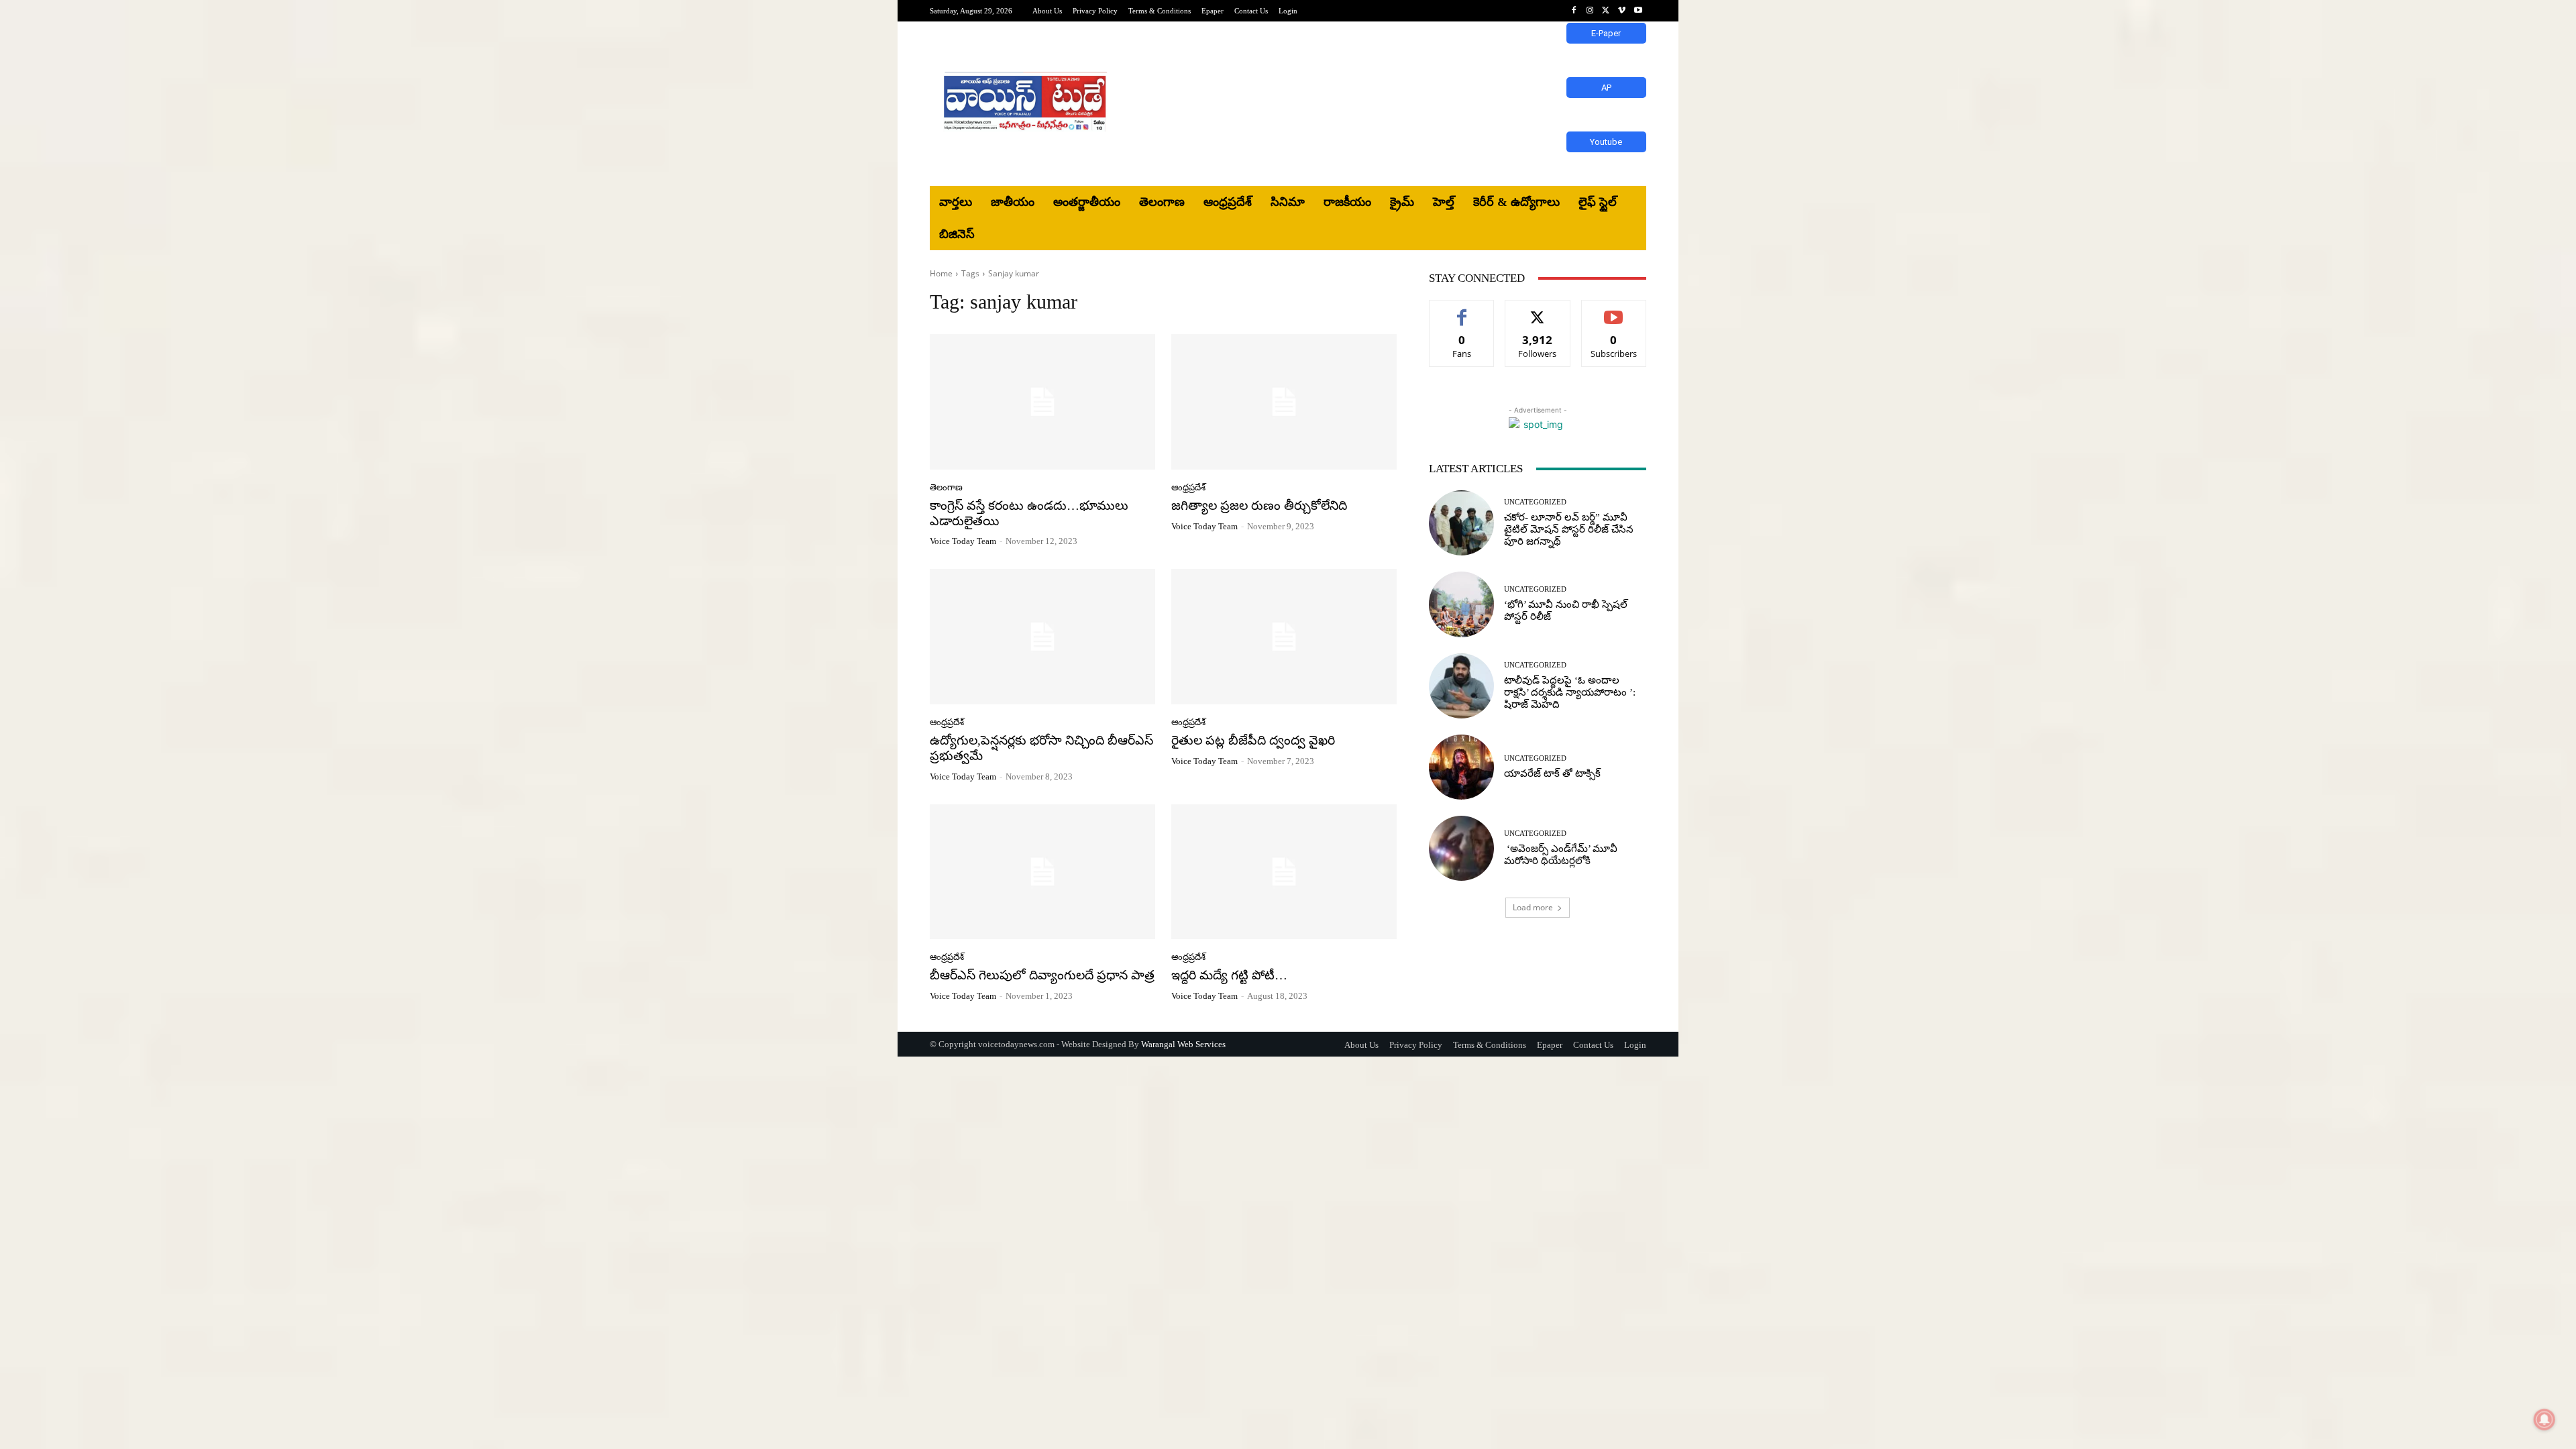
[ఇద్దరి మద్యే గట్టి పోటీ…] (1284, 872)
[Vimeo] (1622, 11)
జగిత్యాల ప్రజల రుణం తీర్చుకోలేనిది (1259, 505)
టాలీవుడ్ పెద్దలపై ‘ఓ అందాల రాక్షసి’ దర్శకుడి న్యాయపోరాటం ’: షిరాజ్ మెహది (1570, 692)
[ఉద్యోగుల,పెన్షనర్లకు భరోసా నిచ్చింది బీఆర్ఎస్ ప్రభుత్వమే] (1042, 637)
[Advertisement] (1399, 104)
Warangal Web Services (1183, 1044)
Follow (1538, 310)
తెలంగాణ (946, 487)
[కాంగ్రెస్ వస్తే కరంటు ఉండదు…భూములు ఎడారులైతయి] (1042, 402)
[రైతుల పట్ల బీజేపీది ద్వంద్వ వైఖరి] (1284, 637)
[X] (1606, 11)
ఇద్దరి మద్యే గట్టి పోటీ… (1229, 975)
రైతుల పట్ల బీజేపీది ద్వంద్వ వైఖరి (1253, 740)
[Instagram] (1590, 11)
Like (1462, 310)
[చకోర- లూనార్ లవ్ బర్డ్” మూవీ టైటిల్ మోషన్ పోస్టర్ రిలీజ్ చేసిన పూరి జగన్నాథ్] (1461, 523)
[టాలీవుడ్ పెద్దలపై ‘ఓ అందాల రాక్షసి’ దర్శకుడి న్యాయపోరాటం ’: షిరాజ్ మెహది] (1461, 686)
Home (941, 273)
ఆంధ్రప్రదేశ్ (1188, 487)
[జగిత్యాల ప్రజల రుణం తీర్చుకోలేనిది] (1284, 402)
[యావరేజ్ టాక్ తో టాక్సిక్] (1461, 767)
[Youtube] (1638, 11)
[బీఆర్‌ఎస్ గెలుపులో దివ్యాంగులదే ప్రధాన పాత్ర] (1042, 872)
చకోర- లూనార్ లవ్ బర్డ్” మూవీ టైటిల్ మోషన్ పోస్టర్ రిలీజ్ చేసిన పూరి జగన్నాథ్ (1569, 529)
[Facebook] (1574, 11)
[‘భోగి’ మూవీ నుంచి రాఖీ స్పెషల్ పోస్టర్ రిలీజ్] (1461, 604)
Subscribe (1614, 310)
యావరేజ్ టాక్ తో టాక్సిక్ (1552, 773)
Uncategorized (1535, 502)
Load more (1533, 907)
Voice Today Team (963, 541)
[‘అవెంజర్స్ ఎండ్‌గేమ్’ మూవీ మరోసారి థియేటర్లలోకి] (1461, 848)
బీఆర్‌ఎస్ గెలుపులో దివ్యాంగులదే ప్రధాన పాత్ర (1042, 975)
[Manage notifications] (2544, 1419)
